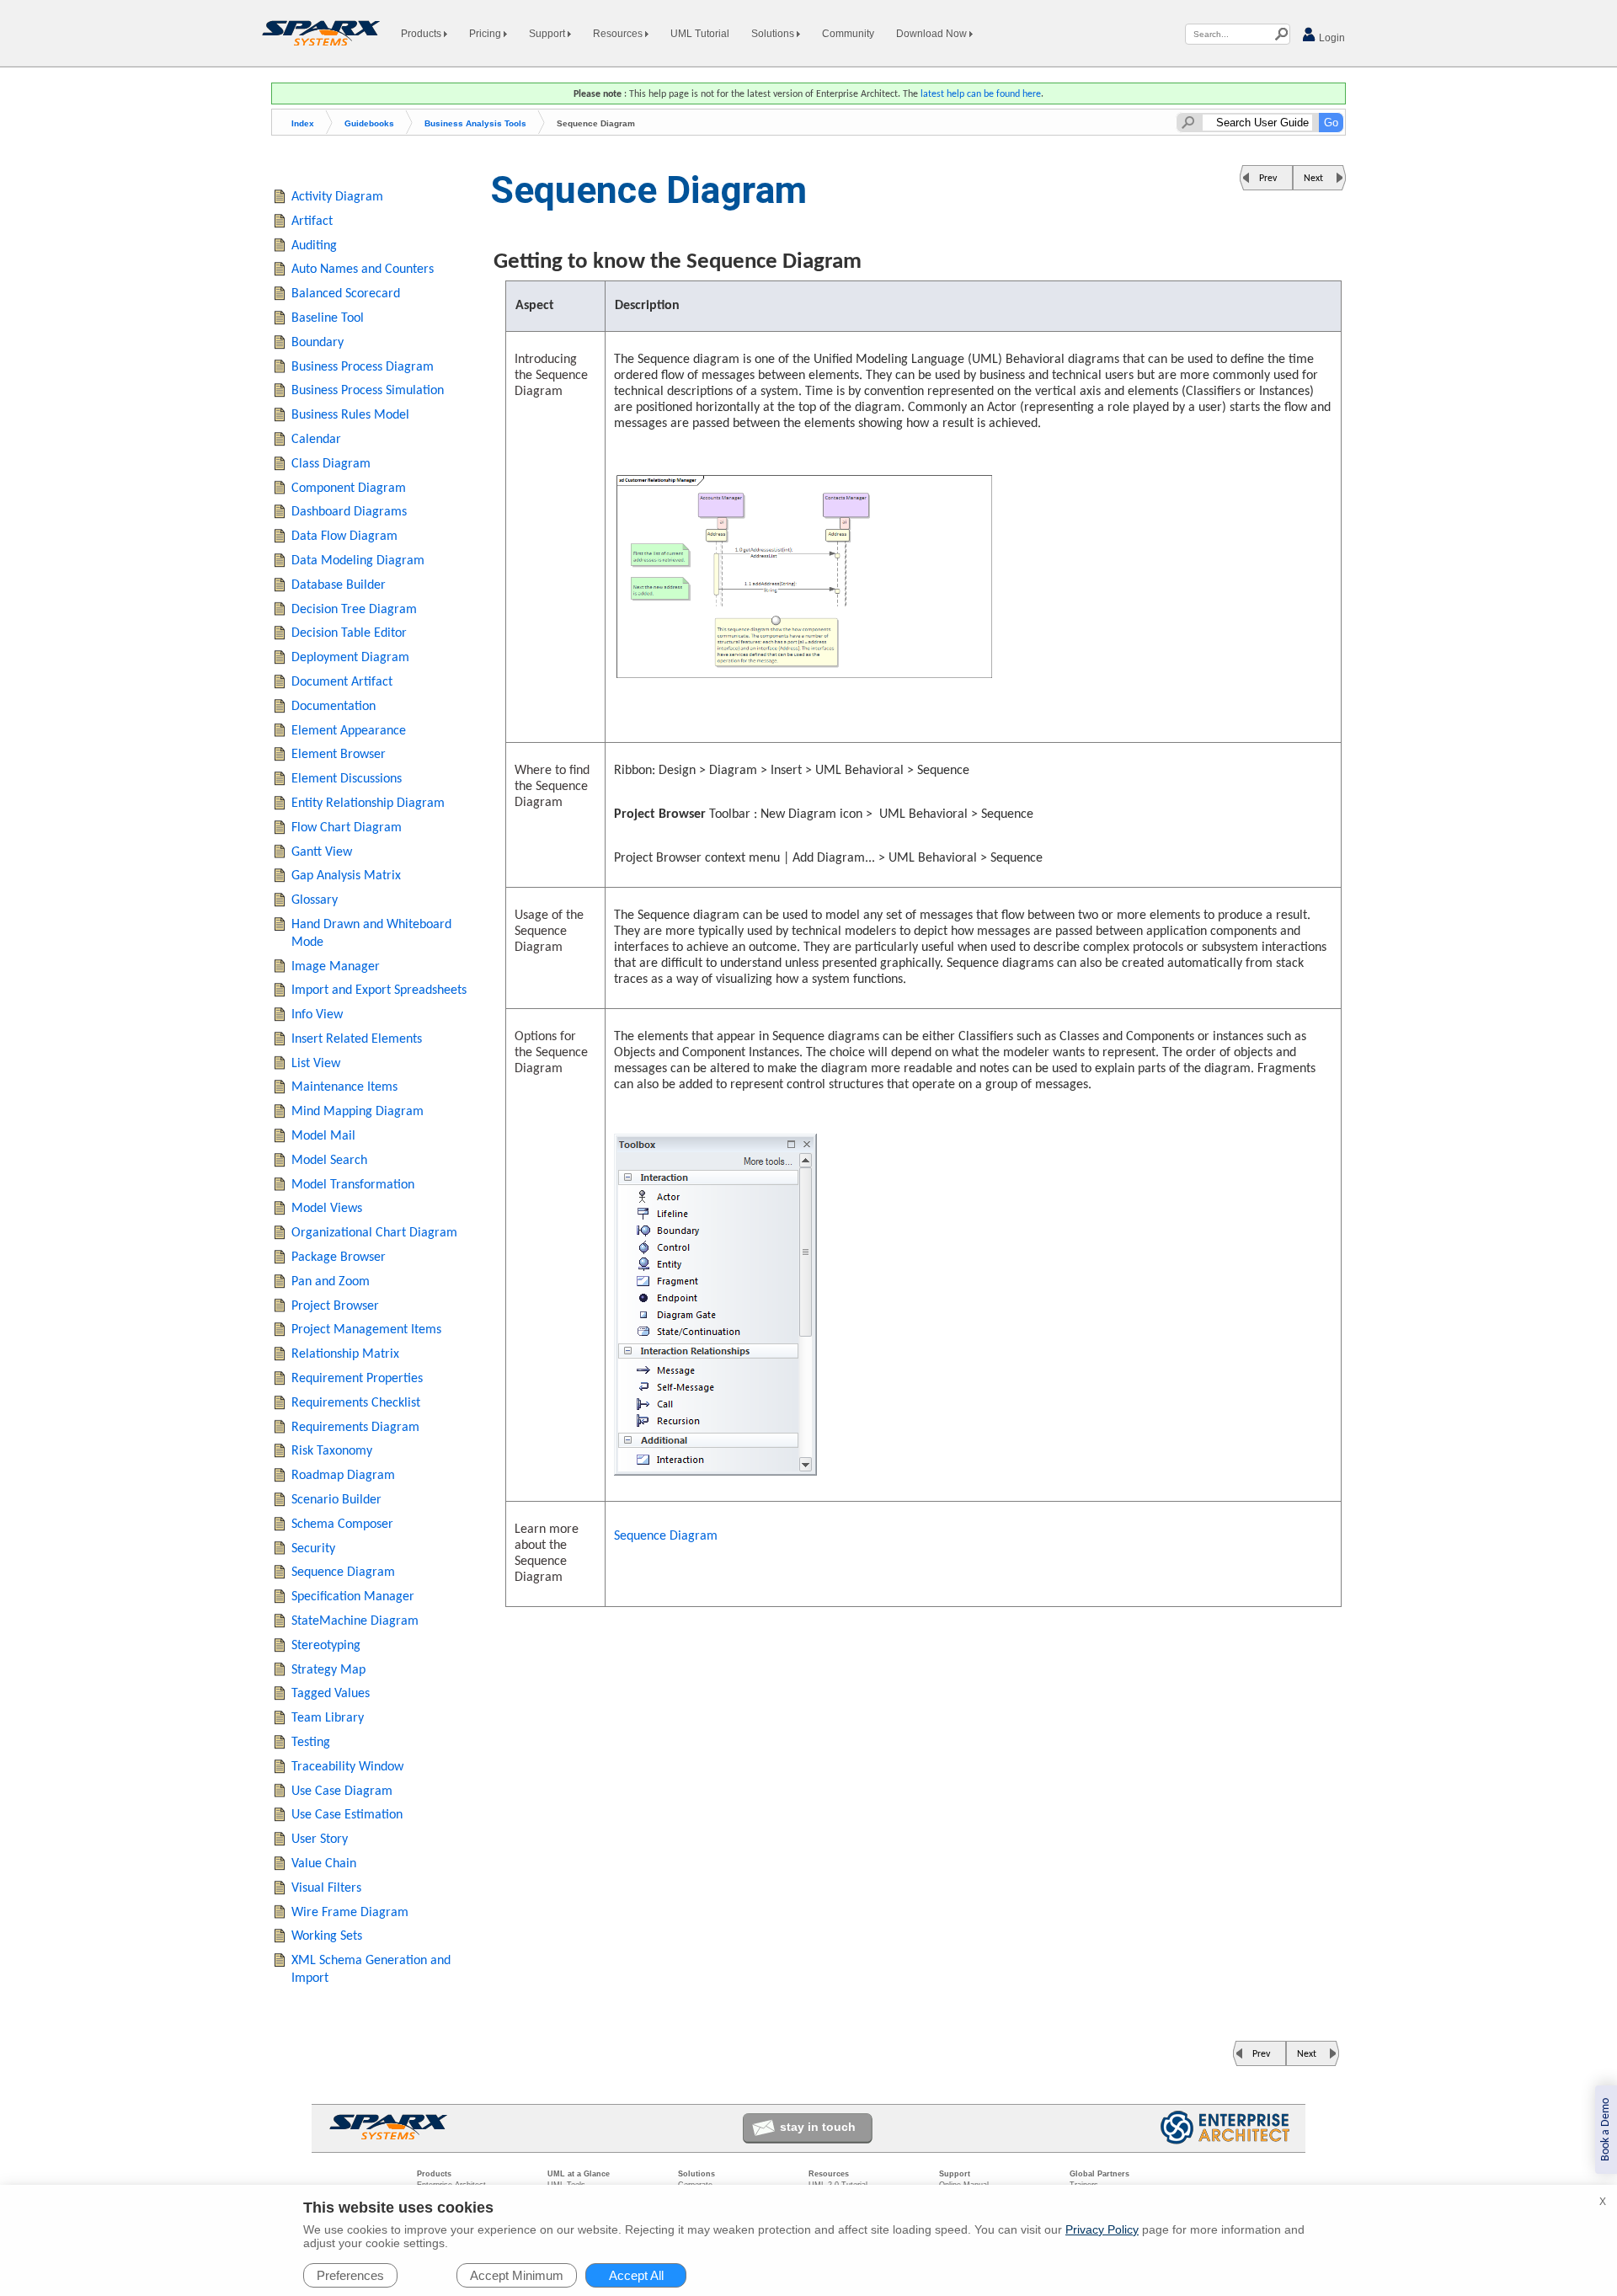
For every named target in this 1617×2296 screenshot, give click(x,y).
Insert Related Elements (357, 1039)
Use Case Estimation (347, 1815)
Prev (1268, 179)
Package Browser (339, 1257)
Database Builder (339, 585)
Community (848, 34)
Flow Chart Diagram (347, 828)
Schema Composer (342, 1524)
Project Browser (335, 1306)
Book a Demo (1606, 2130)
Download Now (933, 34)
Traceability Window (347, 1767)
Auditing (314, 246)
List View (316, 1064)
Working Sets (327, 1936)
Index (303, 123)
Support (548, 34)
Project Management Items (366, 1330)
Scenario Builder (336, 1500)
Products (422, 34)
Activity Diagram (337, 197)
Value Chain (324, 1864)
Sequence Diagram (666, 1536)
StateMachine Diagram (355, 1621)
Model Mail (323, 1136)
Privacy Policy (1102, 2229)
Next (1313, 179)
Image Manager (336, 967)
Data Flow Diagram (344, 537)
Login (1331, 38)
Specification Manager (353, 1597)
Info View (317, 1015)
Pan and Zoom (331, 1282)
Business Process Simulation (368, 391)
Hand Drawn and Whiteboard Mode (371, 934)
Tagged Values (331, 1694)
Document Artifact (342, 682)
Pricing (486, 34)
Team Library (328, 1718)
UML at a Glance (579, 2174)
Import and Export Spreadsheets (379, 990)
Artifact (312, 222)
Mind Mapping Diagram (358, 1112)
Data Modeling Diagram (358, 561)
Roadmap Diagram (343, 1476)
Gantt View (322, 852)
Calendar (316, 440)
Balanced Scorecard (346, 294)
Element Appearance (349, 731)
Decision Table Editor (349, 633)
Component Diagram (349, 489)
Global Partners (1099, 2174)
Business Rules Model (350, 415)
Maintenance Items (344, 1087)
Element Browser (339, 755)
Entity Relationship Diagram (368, 804)
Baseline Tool (328, 318)
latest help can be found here (981, 94)
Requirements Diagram (355, 1428)
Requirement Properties (357, 1379)
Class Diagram (331, 464)
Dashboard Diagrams (349, 512)
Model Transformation (353, 1185)
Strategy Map (328, 1670)
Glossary (315, 900)
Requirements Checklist (356, 1403)
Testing (311, 1743)
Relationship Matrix (345, 1354)
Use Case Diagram (342, 1791)
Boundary (318, 343)
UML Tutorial (700, 34)
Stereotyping (326, 1646)
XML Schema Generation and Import (371, 1970)
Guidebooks (369, 123)
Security (313, 1549)
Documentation (334, 707)
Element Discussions (347, 779)
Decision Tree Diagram (354, 610)
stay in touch (818, 2127)
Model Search (329, 1161)
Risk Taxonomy (332, 1451)
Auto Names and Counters (363, 270)
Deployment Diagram (350, 658)
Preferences (350, 2275)
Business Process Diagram (363, 367)
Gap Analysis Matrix (346, 876)
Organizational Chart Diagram (374, 1233)
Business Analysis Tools (475, 123)
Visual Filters (326, 1888)
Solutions (774, 34)
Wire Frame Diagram (350, 1913)
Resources (619, 34)
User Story (320, 1839)
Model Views (327, 1209)
